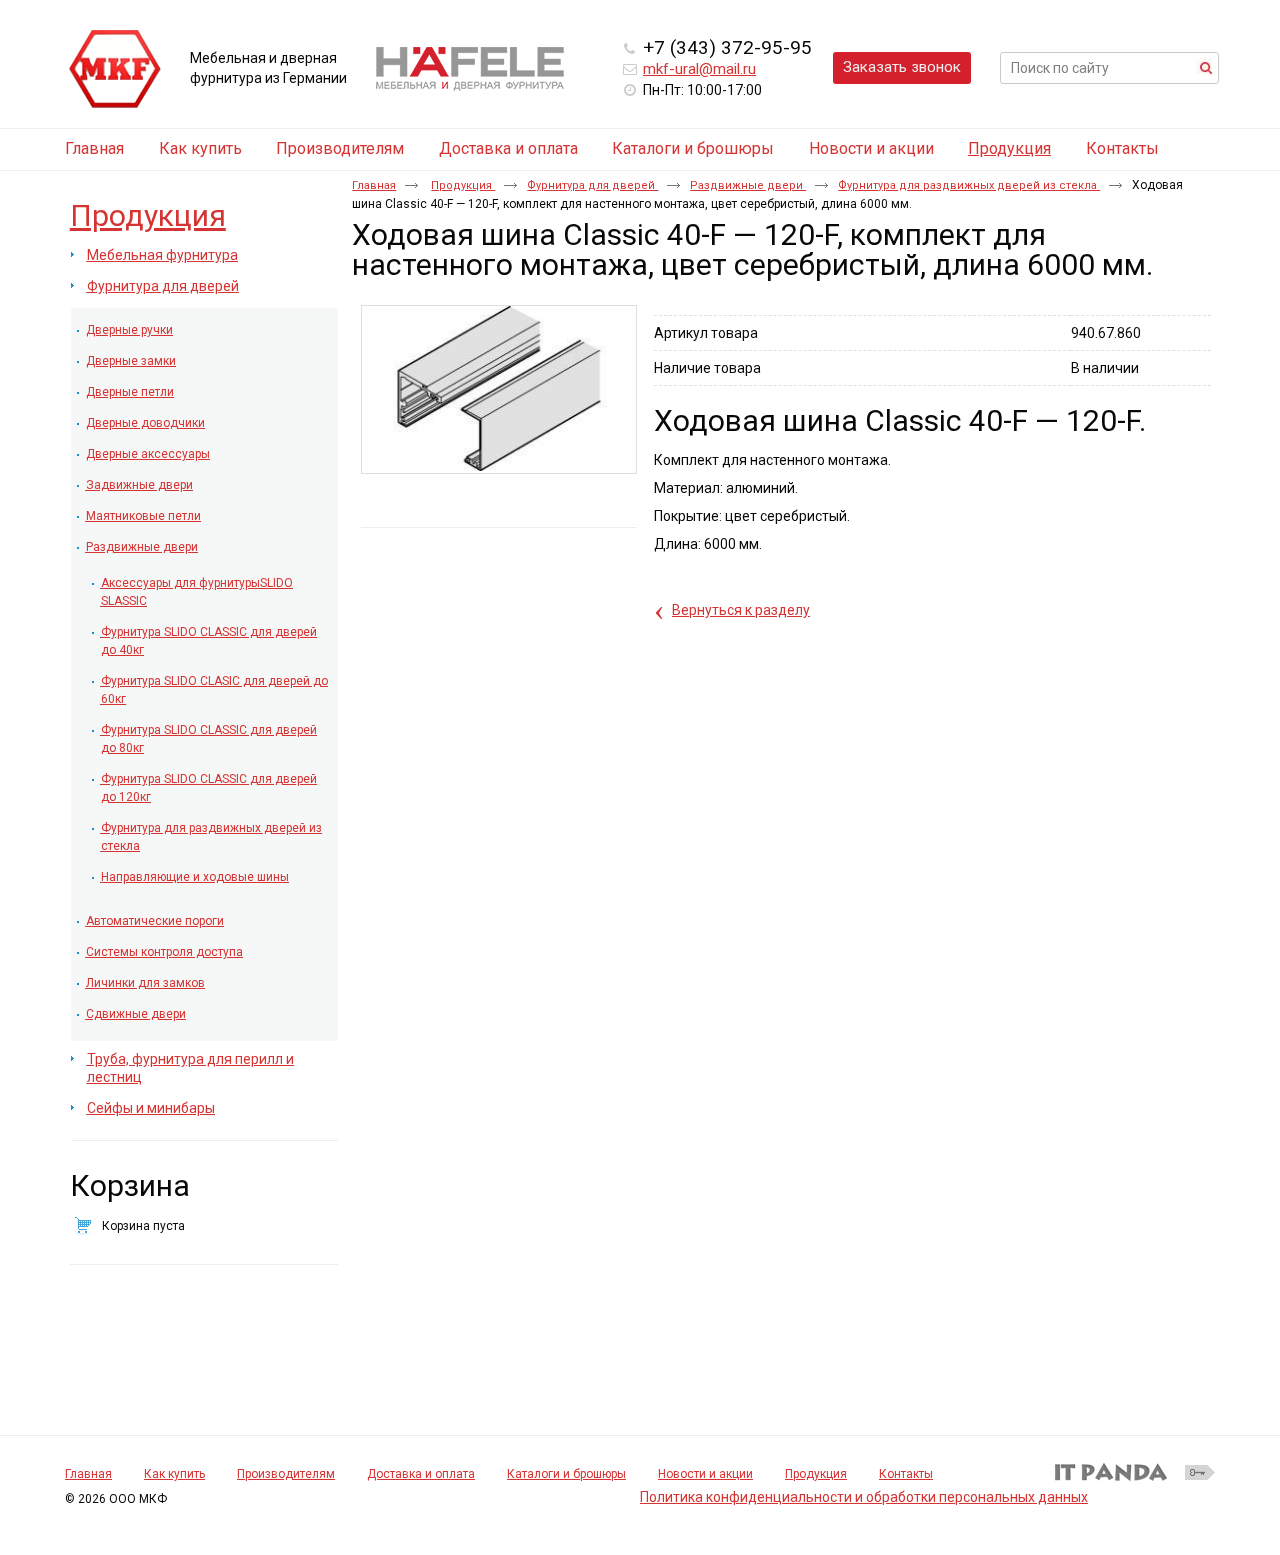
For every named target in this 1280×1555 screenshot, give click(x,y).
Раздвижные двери (748, 185)
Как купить (174, 1474)
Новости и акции (705, 1474)
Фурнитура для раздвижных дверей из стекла (969, 185)
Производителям (286, 1474)
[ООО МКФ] (115, 70)
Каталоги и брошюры (566, 1474)
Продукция (1009, 148)
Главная (374, 185)
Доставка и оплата (421, 1474)
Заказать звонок (902, 67)
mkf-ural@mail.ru (699, 69)
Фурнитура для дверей (592, 185)
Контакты (906, 1474)
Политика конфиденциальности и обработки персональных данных (864, 1497)
